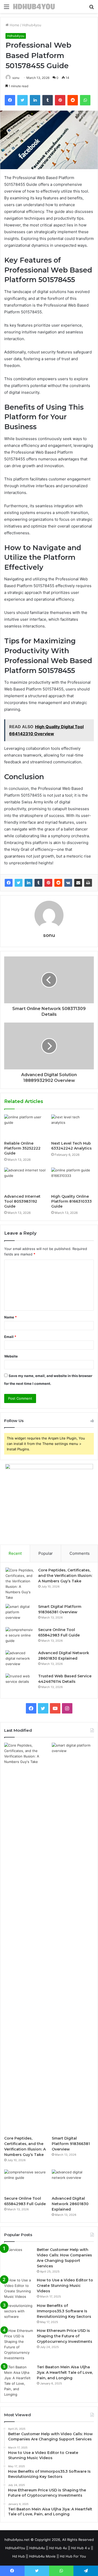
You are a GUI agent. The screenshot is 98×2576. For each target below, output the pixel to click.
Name (10, 1317)
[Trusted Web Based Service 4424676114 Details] (20, 1683)
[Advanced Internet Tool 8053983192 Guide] (26, 1179)
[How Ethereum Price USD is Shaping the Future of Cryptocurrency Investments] (19, 2344)
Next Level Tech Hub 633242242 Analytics (71, 1146)
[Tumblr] (38, 883)
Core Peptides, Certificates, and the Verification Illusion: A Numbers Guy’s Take (65, 1576)
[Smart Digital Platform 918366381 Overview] (20, 1614)
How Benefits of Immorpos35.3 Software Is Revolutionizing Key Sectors (64, 2311)
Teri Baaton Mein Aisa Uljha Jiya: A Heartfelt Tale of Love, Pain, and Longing (65, 2372)
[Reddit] (58, 883)
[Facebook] (9, 883)
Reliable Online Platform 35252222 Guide (22, 1148)
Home (14, 25)
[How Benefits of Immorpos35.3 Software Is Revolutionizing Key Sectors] (19, 2313)
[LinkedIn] (28, 883)
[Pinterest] (48, 883)
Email (10, 1337)
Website (11, 1356)
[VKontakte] (68, 883)
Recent (15, 1553)
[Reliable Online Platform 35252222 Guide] (26, 1126)
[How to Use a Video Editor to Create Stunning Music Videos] (19, 2288)
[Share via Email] (78, 883)
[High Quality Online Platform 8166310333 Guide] (73, 1179)
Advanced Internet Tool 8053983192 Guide (22, 1201)
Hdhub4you (32, 25)
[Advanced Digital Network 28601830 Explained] (20, 1660)
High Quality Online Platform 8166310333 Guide (71, 1201)
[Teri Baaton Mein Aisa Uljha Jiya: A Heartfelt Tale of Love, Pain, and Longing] (19, 2381)
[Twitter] (19, 883)
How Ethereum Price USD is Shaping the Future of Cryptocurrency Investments (65, 2336)
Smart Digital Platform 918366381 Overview (71, 2144)
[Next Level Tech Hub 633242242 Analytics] (73, 1126)
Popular (46, 1553)
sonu (16, 78)
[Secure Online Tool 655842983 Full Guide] (20, 1637)
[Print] (88, 883)
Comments (80, 1553)
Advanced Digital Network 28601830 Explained (70, 2204)
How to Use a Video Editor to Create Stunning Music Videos (65, 2286)
